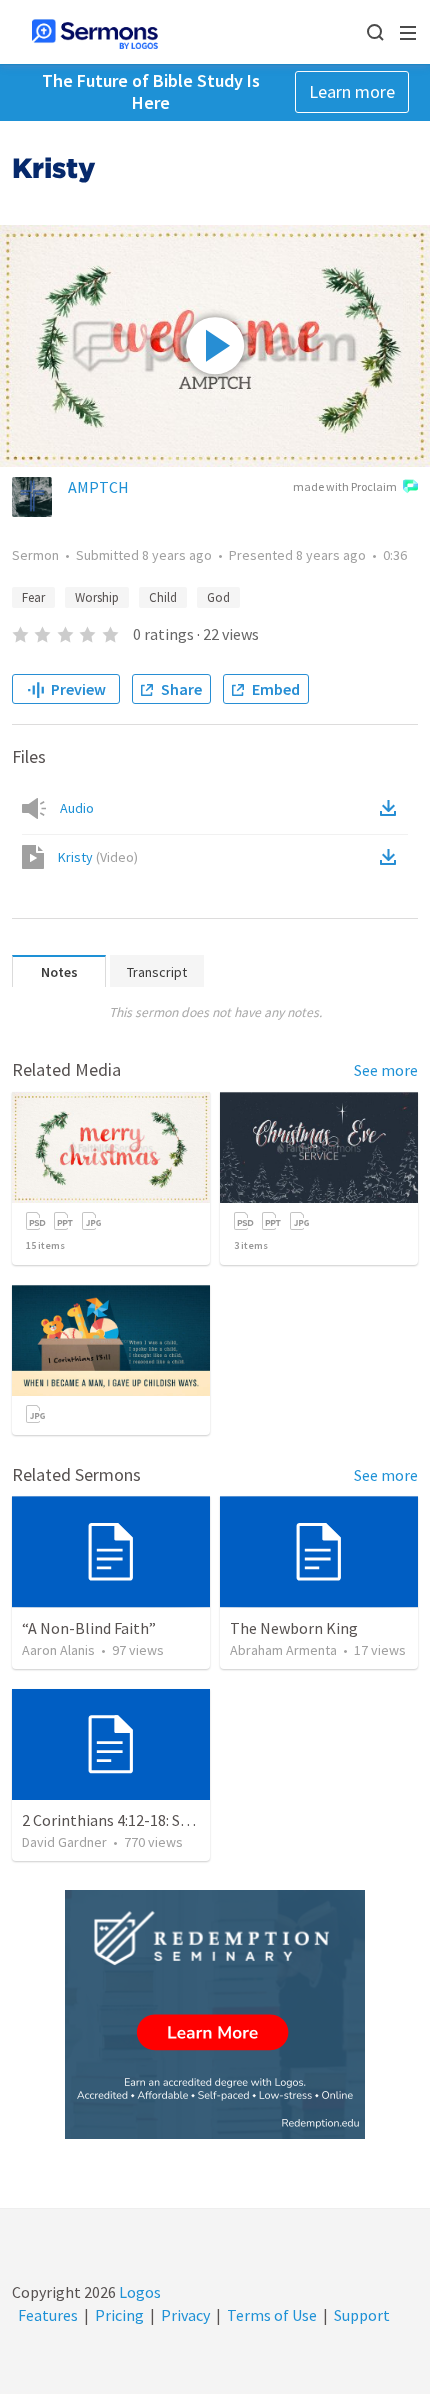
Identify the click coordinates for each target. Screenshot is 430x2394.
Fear (33, 597)
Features (48, 2315)
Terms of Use (272, 2315)
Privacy (185, 2315)
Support (362, 2315)
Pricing (119, 2315)
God (218, 597)
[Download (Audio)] (392, 808)
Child (163, 597)
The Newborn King (294, 1628)
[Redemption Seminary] (215, 2014)
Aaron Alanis (58, 1650)
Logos (138, 2292)
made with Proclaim (345, 486)
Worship (97, 597)
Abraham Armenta (283, 1650)
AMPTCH (98, 487)
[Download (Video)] (392, 857)
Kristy (98, 857)
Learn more (352, 91)
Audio (77, 808)
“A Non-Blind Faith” (89, 1628)
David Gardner (64, 1842)
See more (386, 1070)
